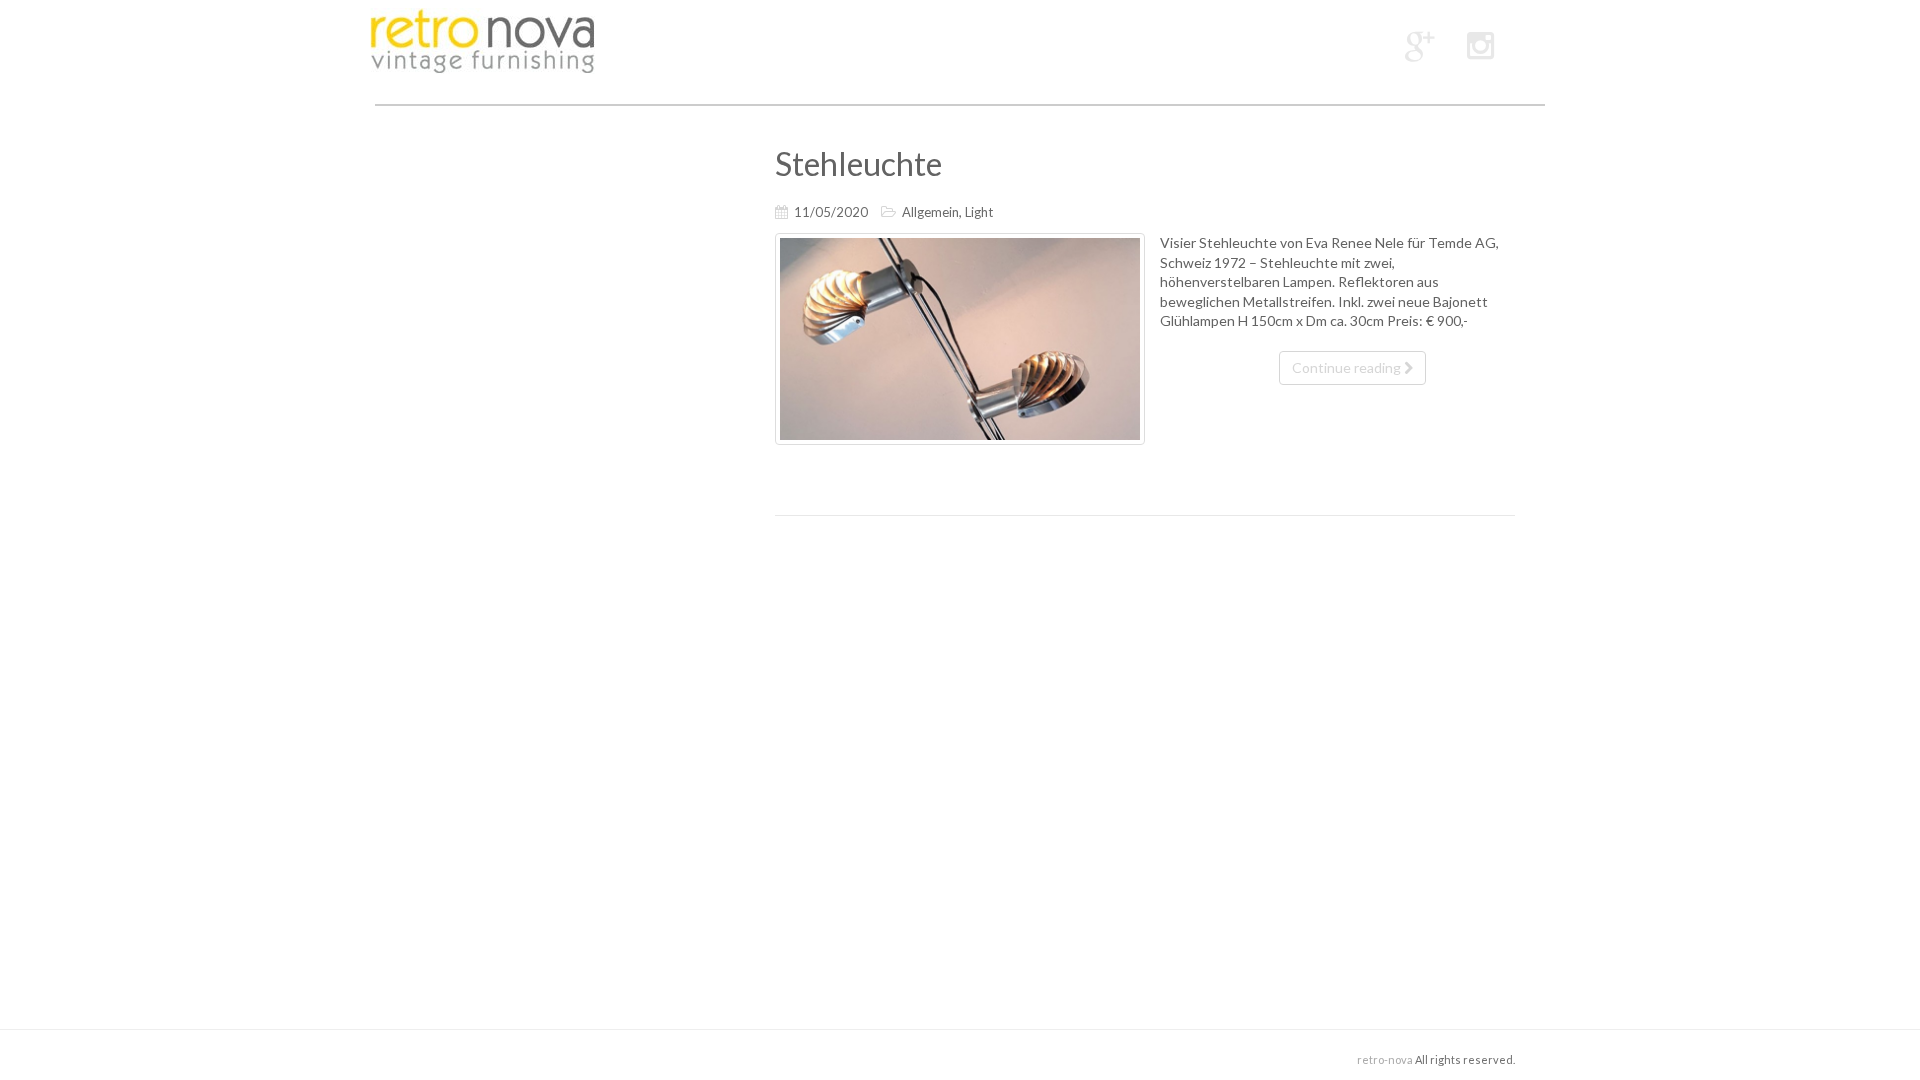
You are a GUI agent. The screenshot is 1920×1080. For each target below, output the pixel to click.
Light (979, 212)
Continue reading (1348, 367)
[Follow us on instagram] (1480, 44)
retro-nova (1385, 1059)
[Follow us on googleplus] (1420, 44)
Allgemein (930, 212)
